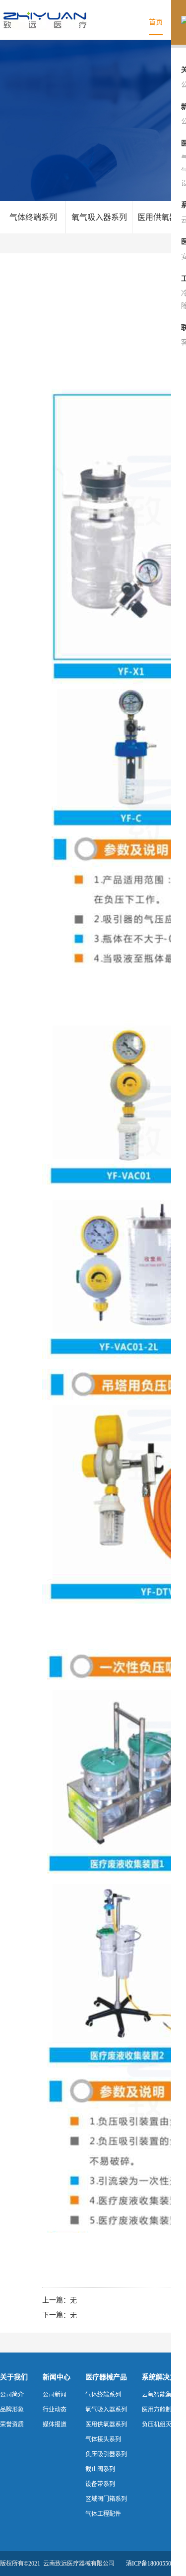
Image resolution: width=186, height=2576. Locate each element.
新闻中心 (57, 2377)
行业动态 (55, 2410)
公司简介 (12, 2395)
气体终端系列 (33, 217)
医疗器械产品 (106, 2377)
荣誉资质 (12, 2425)
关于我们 (14, 2377)
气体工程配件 (103, 2514)
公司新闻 (55, 2395)
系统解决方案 (163, 2377)
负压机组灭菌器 (163, 2425)
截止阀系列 (100, 2469)
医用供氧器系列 (106, 2425)
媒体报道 (55, 2425)
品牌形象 (12, 2410)
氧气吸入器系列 (99, 217)
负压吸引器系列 (106, 2454)
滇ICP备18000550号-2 (154, 2564)
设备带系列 (100, 2484)
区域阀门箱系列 (106, 2499)
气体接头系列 (103, 2439)
